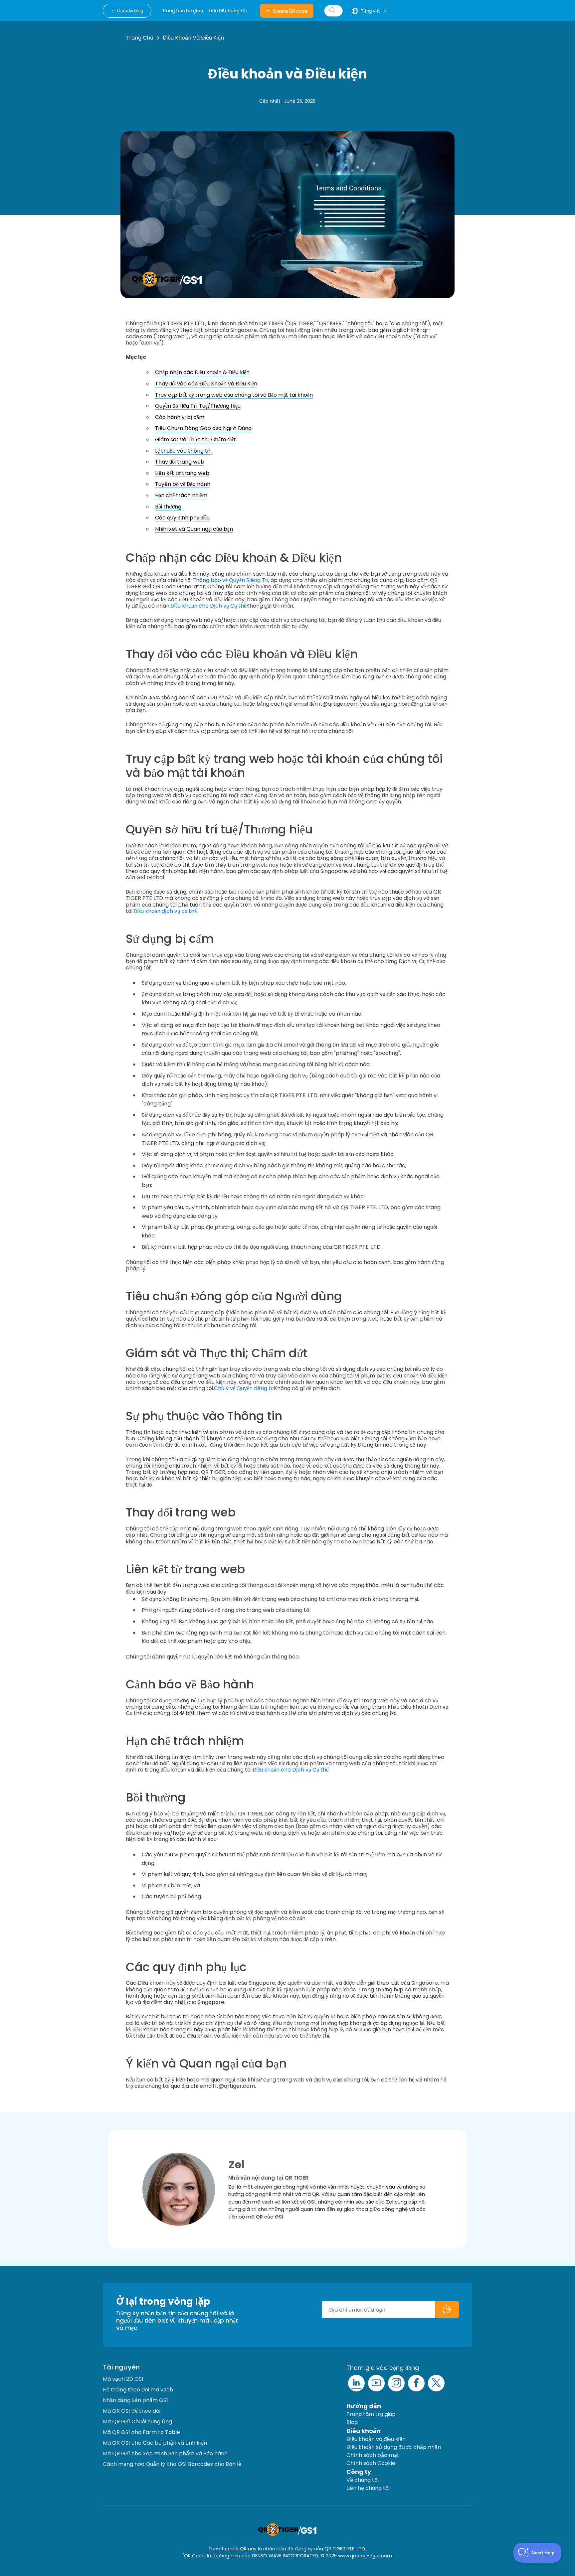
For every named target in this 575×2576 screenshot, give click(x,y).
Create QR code (290, 11)
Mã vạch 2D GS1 (123, 2379)
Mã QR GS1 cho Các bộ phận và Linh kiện (155, 2443)
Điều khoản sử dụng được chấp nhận (394, 2447)
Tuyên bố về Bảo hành (183, 484)
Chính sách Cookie (371, 2463)
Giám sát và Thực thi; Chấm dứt (195, 439)
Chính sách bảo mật (373, 2455)
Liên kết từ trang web (182, 473)
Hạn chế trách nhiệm (181, 495)
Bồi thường (168, 507)
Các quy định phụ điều (182, 518)
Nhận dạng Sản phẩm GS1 (135, 2400)
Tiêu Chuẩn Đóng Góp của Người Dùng (203, 428)
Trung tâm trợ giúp (371, 2414)
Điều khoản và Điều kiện (193, 38)
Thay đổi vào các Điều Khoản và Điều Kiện (206, 384)
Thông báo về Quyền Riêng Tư (230, 580)
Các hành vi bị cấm (180, 417)
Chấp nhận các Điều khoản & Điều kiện (202, 372)
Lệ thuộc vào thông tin (183, 451)
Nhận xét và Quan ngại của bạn (194, 529)
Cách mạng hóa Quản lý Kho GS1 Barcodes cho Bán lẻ (172, 2464)
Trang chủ (140, 38)
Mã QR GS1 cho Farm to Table (141, 2432)
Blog (352, 2422)
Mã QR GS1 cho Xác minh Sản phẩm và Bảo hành (165, 2453)
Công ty (359, 2472)
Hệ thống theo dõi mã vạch (138, 2390)
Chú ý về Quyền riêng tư (244, 1388)
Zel (236, 2164)
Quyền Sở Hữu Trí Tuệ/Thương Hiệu (198, 406)
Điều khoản (364, 2431)
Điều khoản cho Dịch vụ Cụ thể (208, 606)
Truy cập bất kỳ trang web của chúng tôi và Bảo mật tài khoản (234, 395)
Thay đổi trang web (180, 462)
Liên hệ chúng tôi (368, 2488)
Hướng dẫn (364, 2406)
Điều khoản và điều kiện (376, 2439)
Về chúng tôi (363, 2480)
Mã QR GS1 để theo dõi (132, 2411)
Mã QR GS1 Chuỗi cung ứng (137, 2422)
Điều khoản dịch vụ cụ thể (165, 911)
